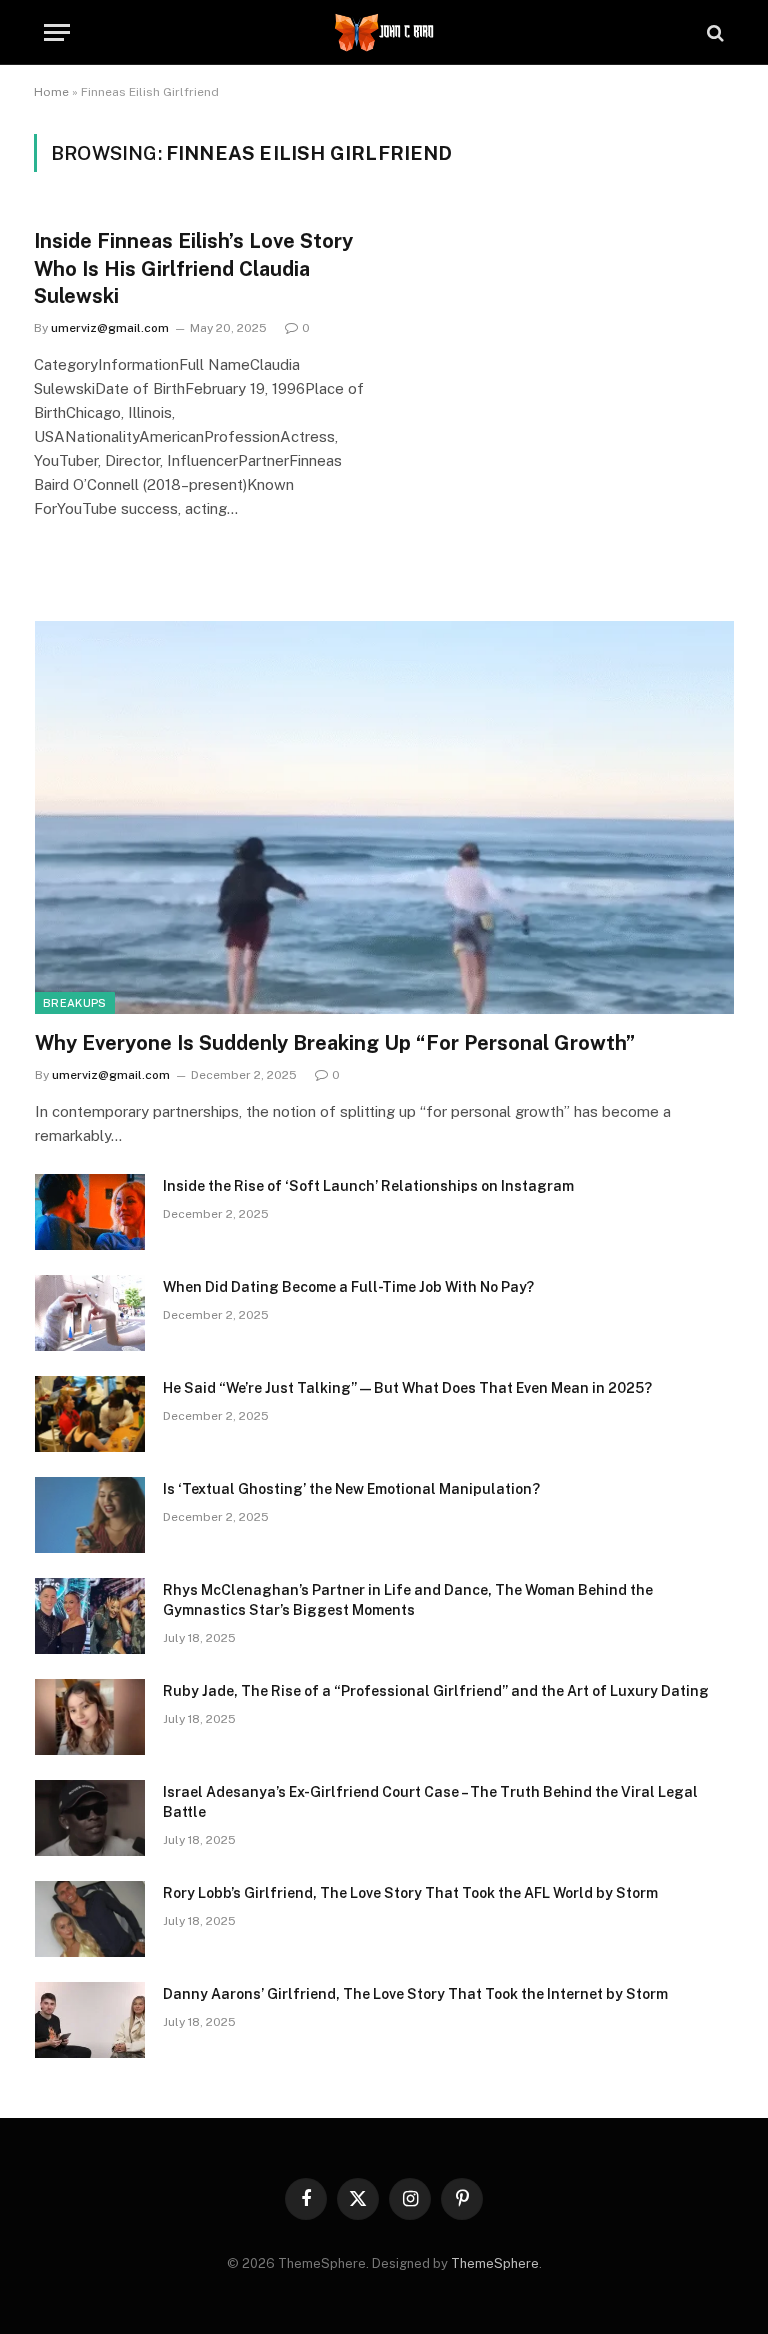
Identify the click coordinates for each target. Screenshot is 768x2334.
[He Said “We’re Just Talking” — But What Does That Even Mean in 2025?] (90, 1414)
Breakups (75, 1003)
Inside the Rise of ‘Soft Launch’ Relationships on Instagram (368, 1186)
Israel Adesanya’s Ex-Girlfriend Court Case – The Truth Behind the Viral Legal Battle (430, 1802)
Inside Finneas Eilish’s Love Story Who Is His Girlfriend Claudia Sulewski (193, 268)
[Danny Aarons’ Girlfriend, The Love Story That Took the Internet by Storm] (90, 2020)
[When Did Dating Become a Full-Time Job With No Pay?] (90, 1313)
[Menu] (57, 32)
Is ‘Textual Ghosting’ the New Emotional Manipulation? (351, 1489)
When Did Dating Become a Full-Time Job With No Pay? (348, 1287)
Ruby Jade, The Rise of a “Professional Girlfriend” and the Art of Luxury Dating (436, 1691)
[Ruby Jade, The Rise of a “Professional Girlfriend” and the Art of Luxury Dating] (90, 1717)
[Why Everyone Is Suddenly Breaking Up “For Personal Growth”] (384, 817)
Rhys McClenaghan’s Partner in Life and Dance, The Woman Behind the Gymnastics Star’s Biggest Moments (408, 1600)
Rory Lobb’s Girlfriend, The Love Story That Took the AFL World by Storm (410, 1893)
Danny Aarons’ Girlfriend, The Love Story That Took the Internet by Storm (415, 1994)
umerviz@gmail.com (110, 328)
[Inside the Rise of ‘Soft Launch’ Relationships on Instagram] (90, 1212)
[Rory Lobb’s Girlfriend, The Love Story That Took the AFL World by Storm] (90, 1919)
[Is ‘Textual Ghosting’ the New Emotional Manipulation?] (90, 1515)
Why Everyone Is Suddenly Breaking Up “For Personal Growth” (335, 1043)
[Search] (713, 32)
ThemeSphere (495, 2263)
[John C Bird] (384, 32)
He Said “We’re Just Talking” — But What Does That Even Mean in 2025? (407, 1388)
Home (51, 92)
